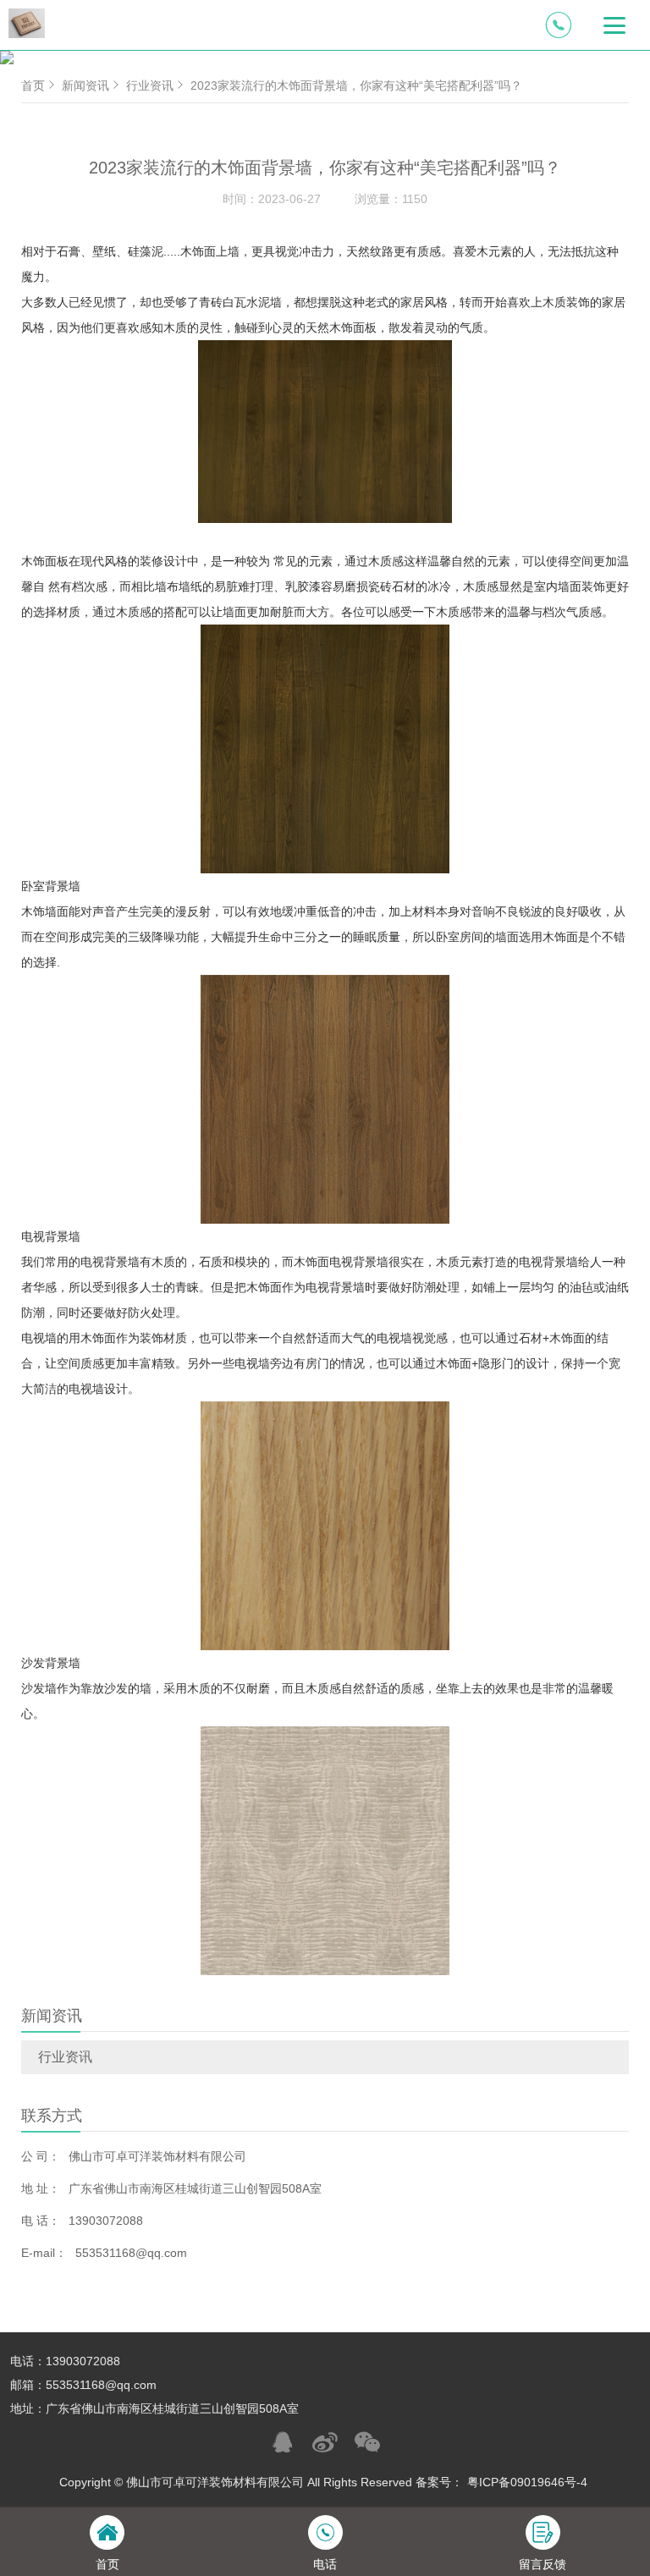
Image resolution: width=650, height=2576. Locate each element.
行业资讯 (65, 2057)
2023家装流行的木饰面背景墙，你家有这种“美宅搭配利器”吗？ (356, 85)
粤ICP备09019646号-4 (527, 2482)
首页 (33, 85)
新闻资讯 (85, 85)
